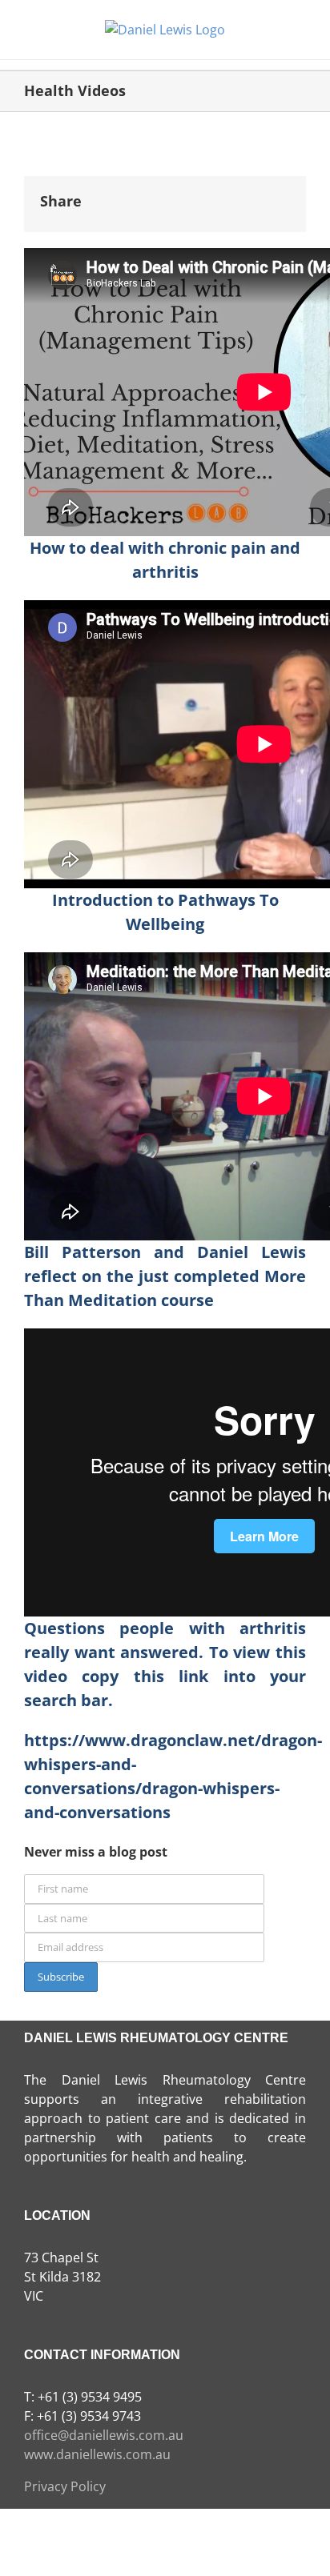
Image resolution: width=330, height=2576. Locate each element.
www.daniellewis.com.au (97, 2454)
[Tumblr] (219, 191)
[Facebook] (102, 191)
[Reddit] (160, 191)
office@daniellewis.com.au (104, 2435)
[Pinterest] (248, 191)
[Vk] (277, 191)
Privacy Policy (65, 2486)
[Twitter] (131, 191)
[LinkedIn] (190, 191)
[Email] (102, 210)
